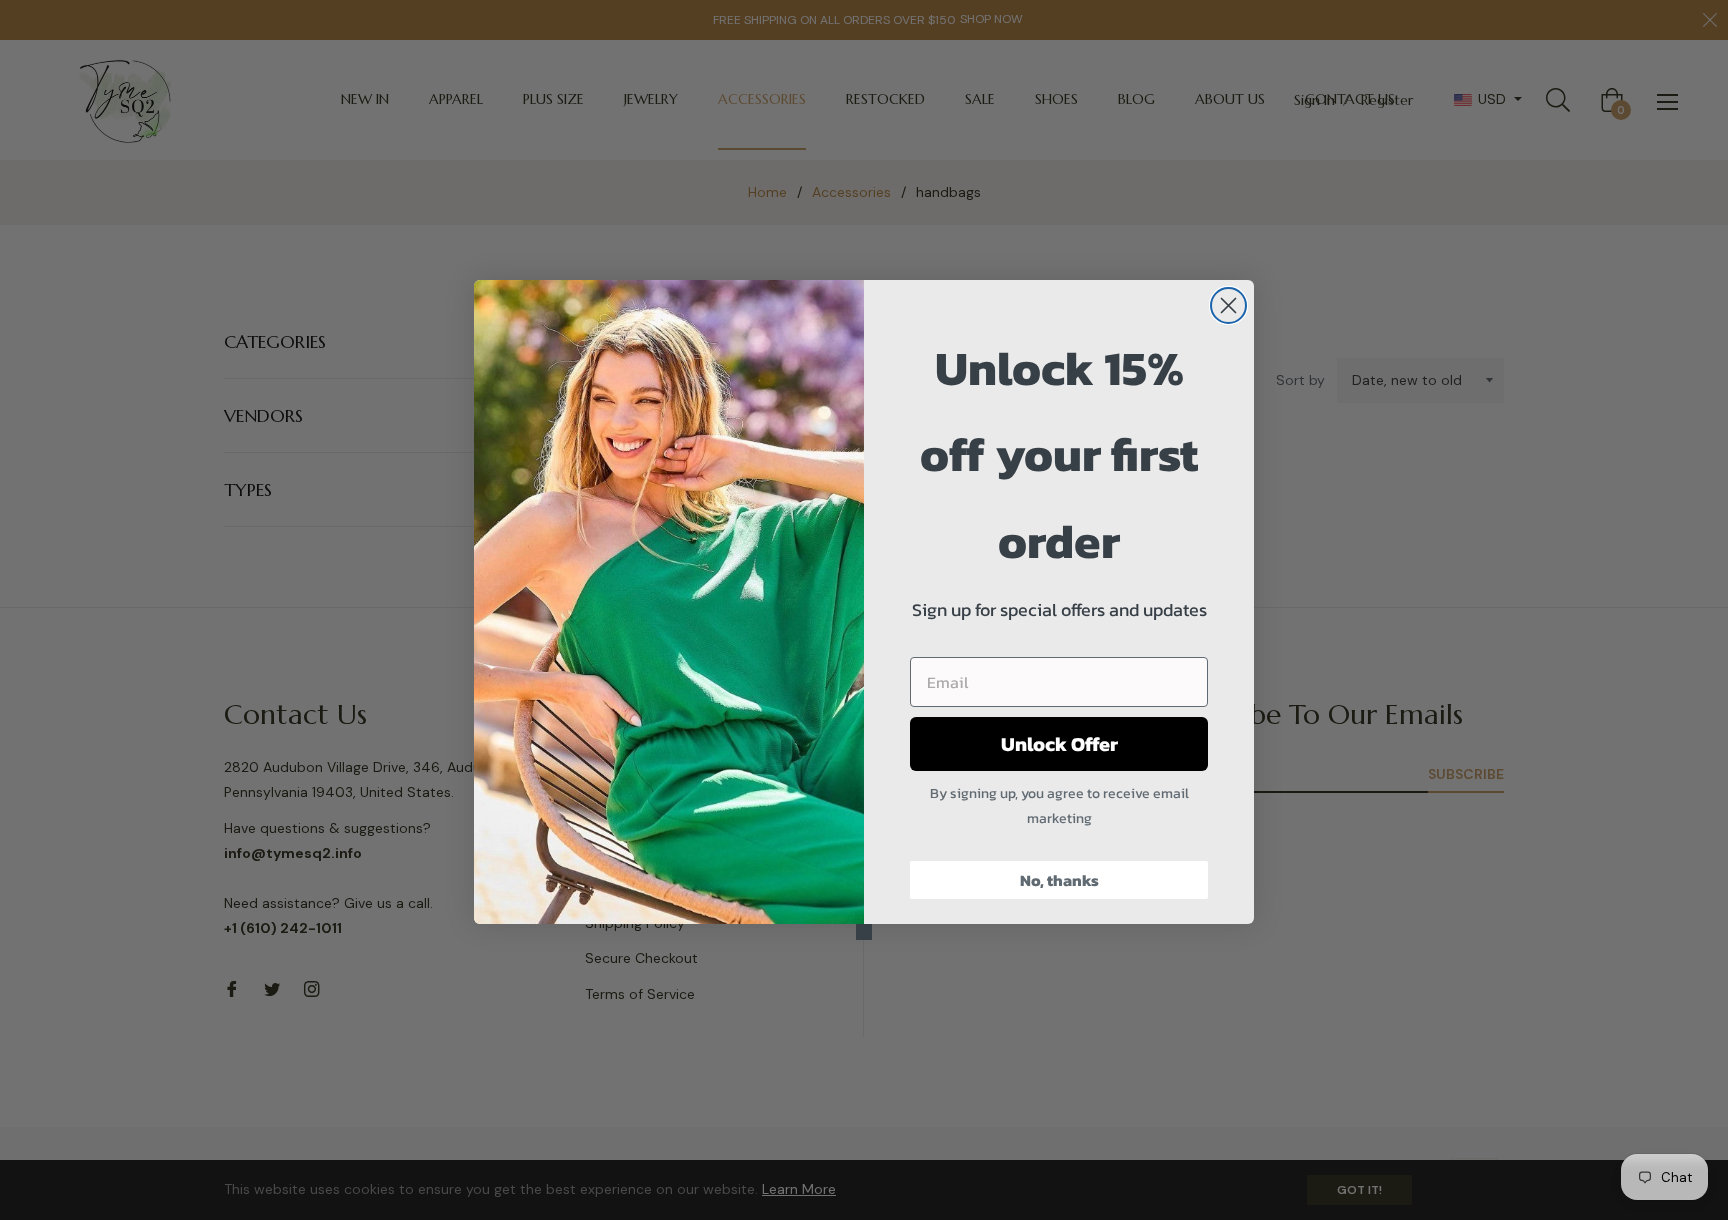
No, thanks (1059, 880)
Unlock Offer (1059, 744)
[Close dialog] (1228, 305)
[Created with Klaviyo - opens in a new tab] (864, 932)
